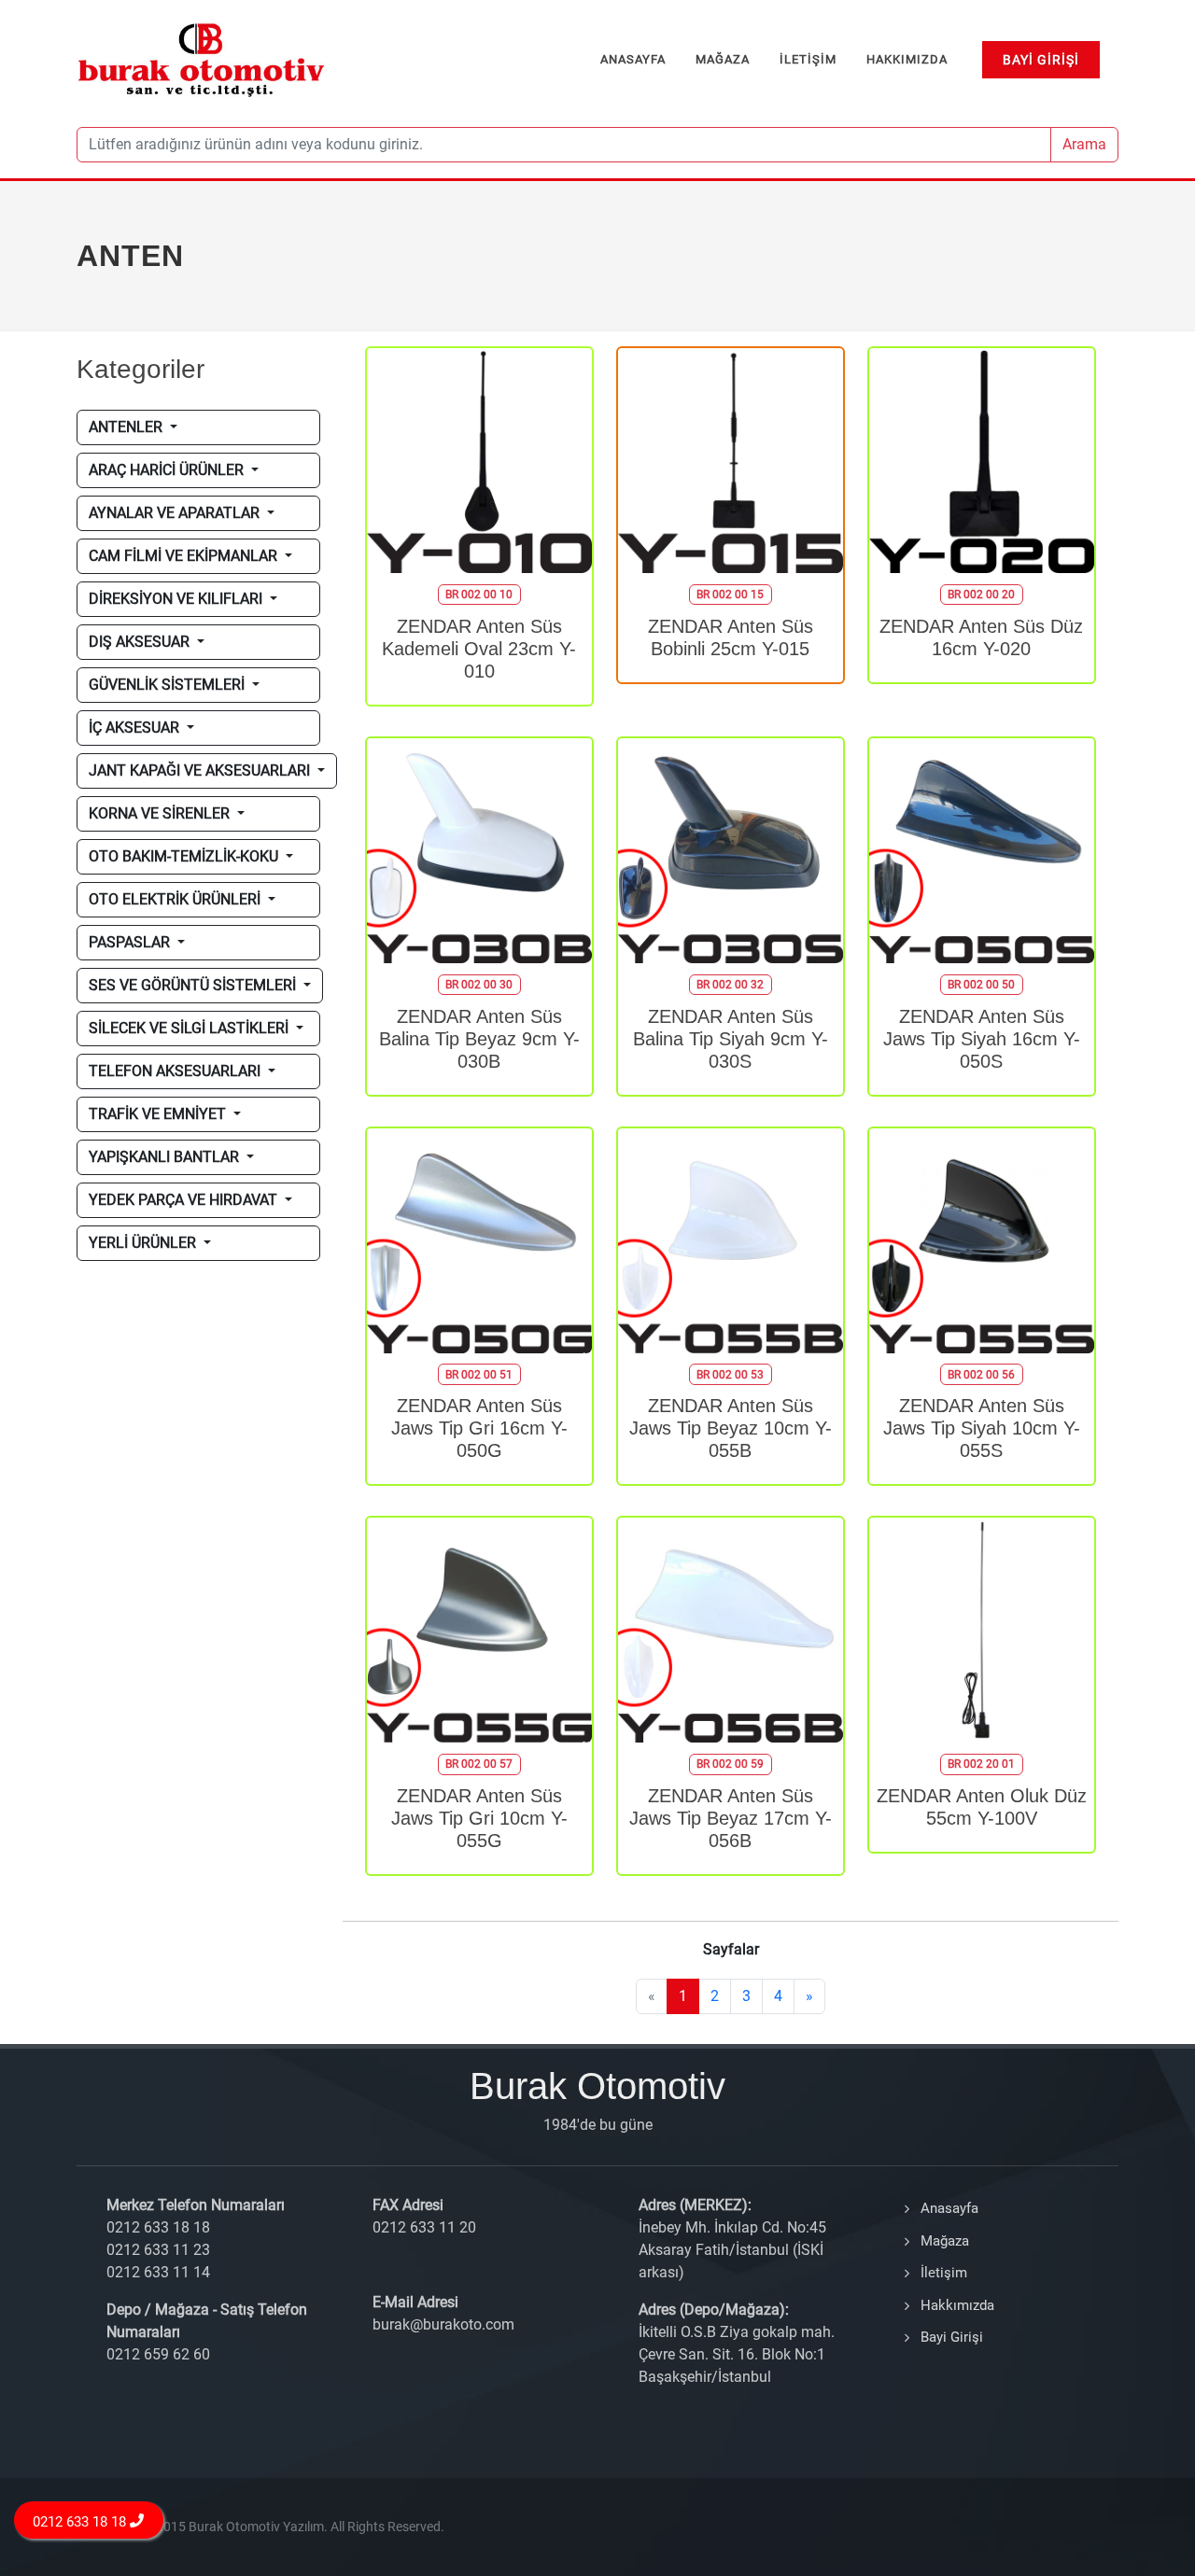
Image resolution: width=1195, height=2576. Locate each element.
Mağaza (945, 2241)
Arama (1084, 144)
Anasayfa (949, 2208)
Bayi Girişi (952, 2337)
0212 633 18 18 (82, 2522)
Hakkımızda (957, 2305)
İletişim (944, 2273)
